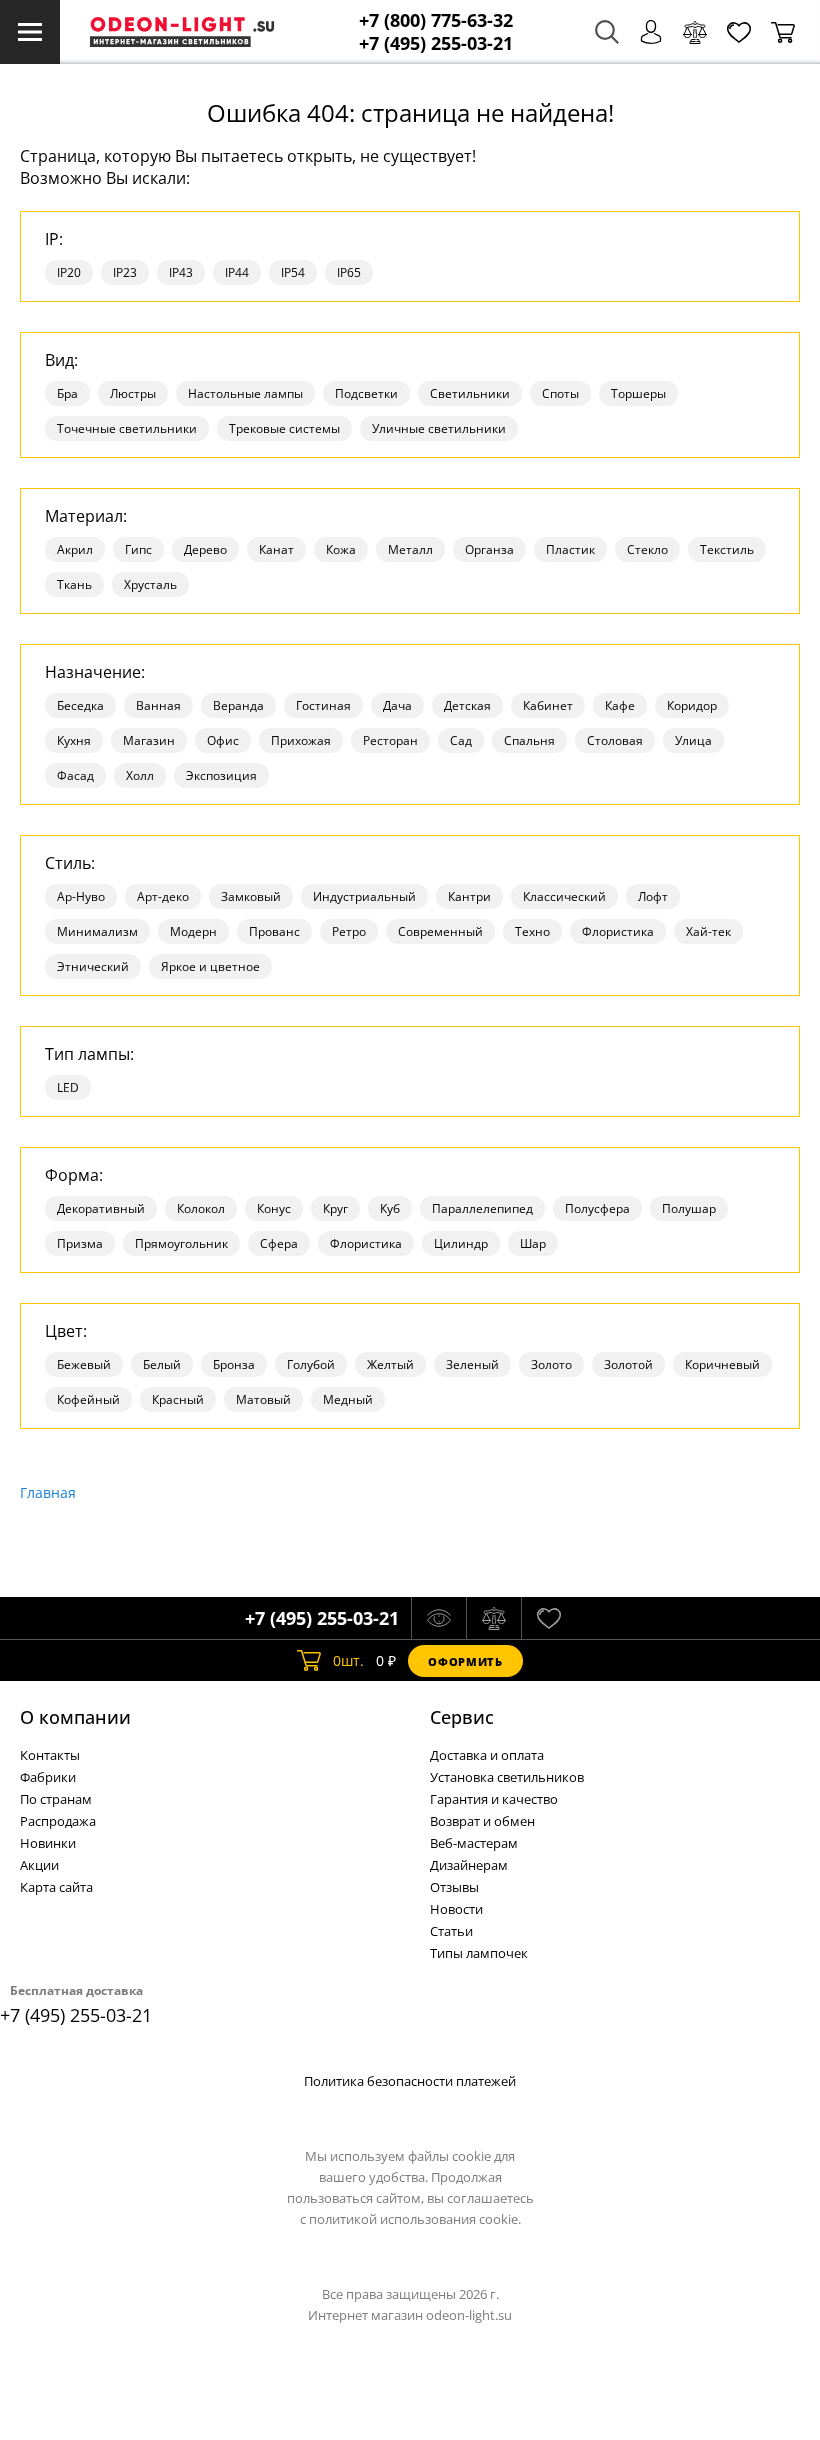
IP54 (293, 272)
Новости (456, 1909)
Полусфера (597, 1208)
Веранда (238, 705)
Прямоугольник (181, 1243)
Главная (48, 1492)
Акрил (75, 549)
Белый (162, 1364)
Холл (140, 775)
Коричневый (722, 1364)
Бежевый (84, 1364)
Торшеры (638, 393)
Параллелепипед (482, 1208)
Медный (348, 1399)
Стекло (647, 549)
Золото (551, 1364)
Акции (39, 1865)
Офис (223, 740)
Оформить (465, 1661)
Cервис (462, 1717)
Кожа (341, 549)
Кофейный (88, 1399)
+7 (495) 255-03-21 (436, 43)
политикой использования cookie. (415, 2219)
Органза (489, 549)
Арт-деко (163, 896)
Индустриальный (364, 896)
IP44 (237, 272)
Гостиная (323, 705)
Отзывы (454, 1887)
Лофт (653, 896)
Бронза (234, 1364)
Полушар (689, 1208)
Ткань (74, 584)
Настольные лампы (245, 393)
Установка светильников (507, 1777)
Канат (276, 549)
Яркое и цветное (210, 966)
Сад (461, 740)
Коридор (692, 705)
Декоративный (101, 1208)
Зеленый (472, 1364)
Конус (274, 1208)
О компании (75, 1717)
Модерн (193, 931)
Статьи (451, 1931)
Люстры (133, 393)
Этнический (93, 966)
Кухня (74, 740)
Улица (693, 740)
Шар (533, 1243)
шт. (348, 1660)
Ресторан (390, 740)
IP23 (125, 272)
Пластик (570, 549)
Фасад (75, 775)
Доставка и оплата (487, 1755)
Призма (80, 1243)
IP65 (349, 272)
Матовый (263, 1399)
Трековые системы (284, 428)
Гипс (138, 549)
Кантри (469, 896)
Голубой (311, 1364)
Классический (564, 896)
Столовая (615, 740)
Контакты (50, 1755)
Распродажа (58, 1821)
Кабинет (548, 705)
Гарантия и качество (494, 1799)
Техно (532, 931)
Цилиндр (461, 1243)
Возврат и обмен (482, 1821)
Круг (335, 1208)
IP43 (181, 272)
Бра (67, 393)
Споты (560, 393)
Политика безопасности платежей (410, 2081)
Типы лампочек (479, 1953)
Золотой (628, 1364)
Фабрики (48, 1777)
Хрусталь (150, 584)
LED (68, 1087)
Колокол (201, 1208)
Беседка (80, 705)
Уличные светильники (439, 428)
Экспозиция (221, 775)
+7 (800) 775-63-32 (436, 20)
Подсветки (366, 393)
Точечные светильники (127, 428)
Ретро (349, 931)
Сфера (279, 1243)
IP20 (69, 272)
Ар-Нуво (81, 896)
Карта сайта (56, 1887)
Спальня (529, 740)
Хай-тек (708, 931)
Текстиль (727, 549)
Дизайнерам (469, 1865)
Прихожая (301, 740)
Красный (178, 1399)
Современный (440, 931)
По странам (56, 1799)
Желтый (390, 1364)
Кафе (620, 705)
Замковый (251, 896)
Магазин (149, 740)
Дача (397, 705)
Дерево (205, 549)
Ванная (158, 705)
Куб (390, 1208)
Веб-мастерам (474, 1843)
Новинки (48, 1843)
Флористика (618, 931)
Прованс (274, 931)
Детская (467, 705)
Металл (410, 549)
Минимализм (97, 931)
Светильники (470, 393)
